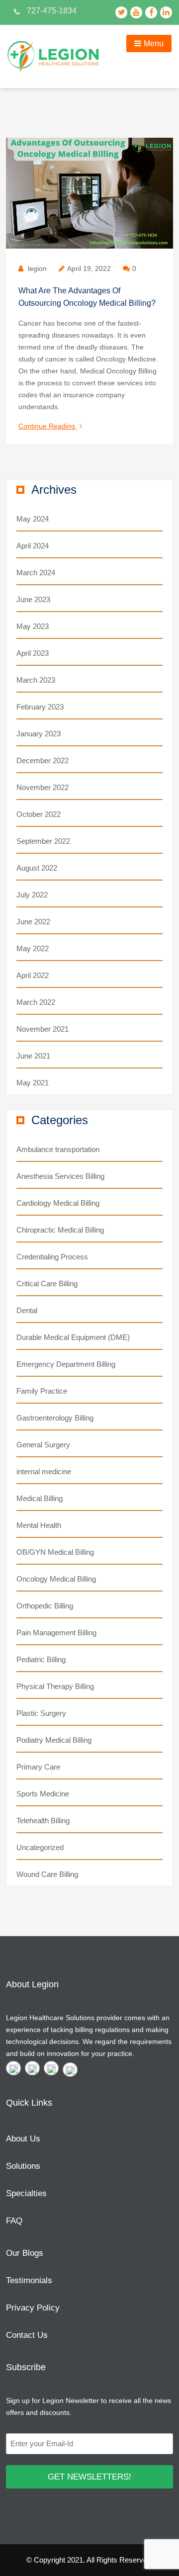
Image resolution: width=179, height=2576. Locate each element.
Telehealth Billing (43, 1821)
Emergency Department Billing (66, 1364)
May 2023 (33, 626)
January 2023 (39, 734)
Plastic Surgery (41, 1713)
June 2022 (33, 922)
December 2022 (43, 760)
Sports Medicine (43, 1794)
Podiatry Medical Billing (54, 1740)
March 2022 (36, 1002)
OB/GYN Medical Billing (55, 1552)
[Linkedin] (70, 2070)
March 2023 (36, 680)
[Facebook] (51, 2068)
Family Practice (42, 1391)
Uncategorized (40, 1847)
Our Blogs (25, 2253)
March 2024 (36, 573)
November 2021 (43, 1029)
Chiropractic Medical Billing (60, 1230)
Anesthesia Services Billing (60, 1176)
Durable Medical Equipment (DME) (73, 1337)
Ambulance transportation (58, 1149)
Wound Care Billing (47, 1874)
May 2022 (33, 948)
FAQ (14, 2221)
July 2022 (32, 895)
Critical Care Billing (47, 1284)
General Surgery (43, 1445)
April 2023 (33, 653)
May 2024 (33, 519)
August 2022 (37, 868)
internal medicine (44, 1471)
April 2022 (33, 975)
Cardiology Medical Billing (58, 1203)
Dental (27, 1310)
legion (37, 268)
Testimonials (29, 2280)
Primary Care (38, 1767)
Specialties (26, 2193)
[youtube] (32, 2068)
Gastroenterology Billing (55, 1418)
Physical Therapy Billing (55, 1686)
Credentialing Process (52, 1257)
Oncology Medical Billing (56, 1579)
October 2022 (39, 814)
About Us (23, 2139)
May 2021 (33, 1083)
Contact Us (27, 2335)
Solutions (23, 2166)
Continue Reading (50, 427)
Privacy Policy (33, 2308)
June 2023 (33, 599)
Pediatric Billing (41, 1659)
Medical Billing (40, 1498)
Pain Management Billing (56, 1633)
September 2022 (43, 841)
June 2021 (33, 1056)
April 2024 (33, 546)
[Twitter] (13, 2068)
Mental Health (39, 1525)
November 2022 (43, 787)
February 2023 (40, 707)
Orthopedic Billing (45, 1606)
